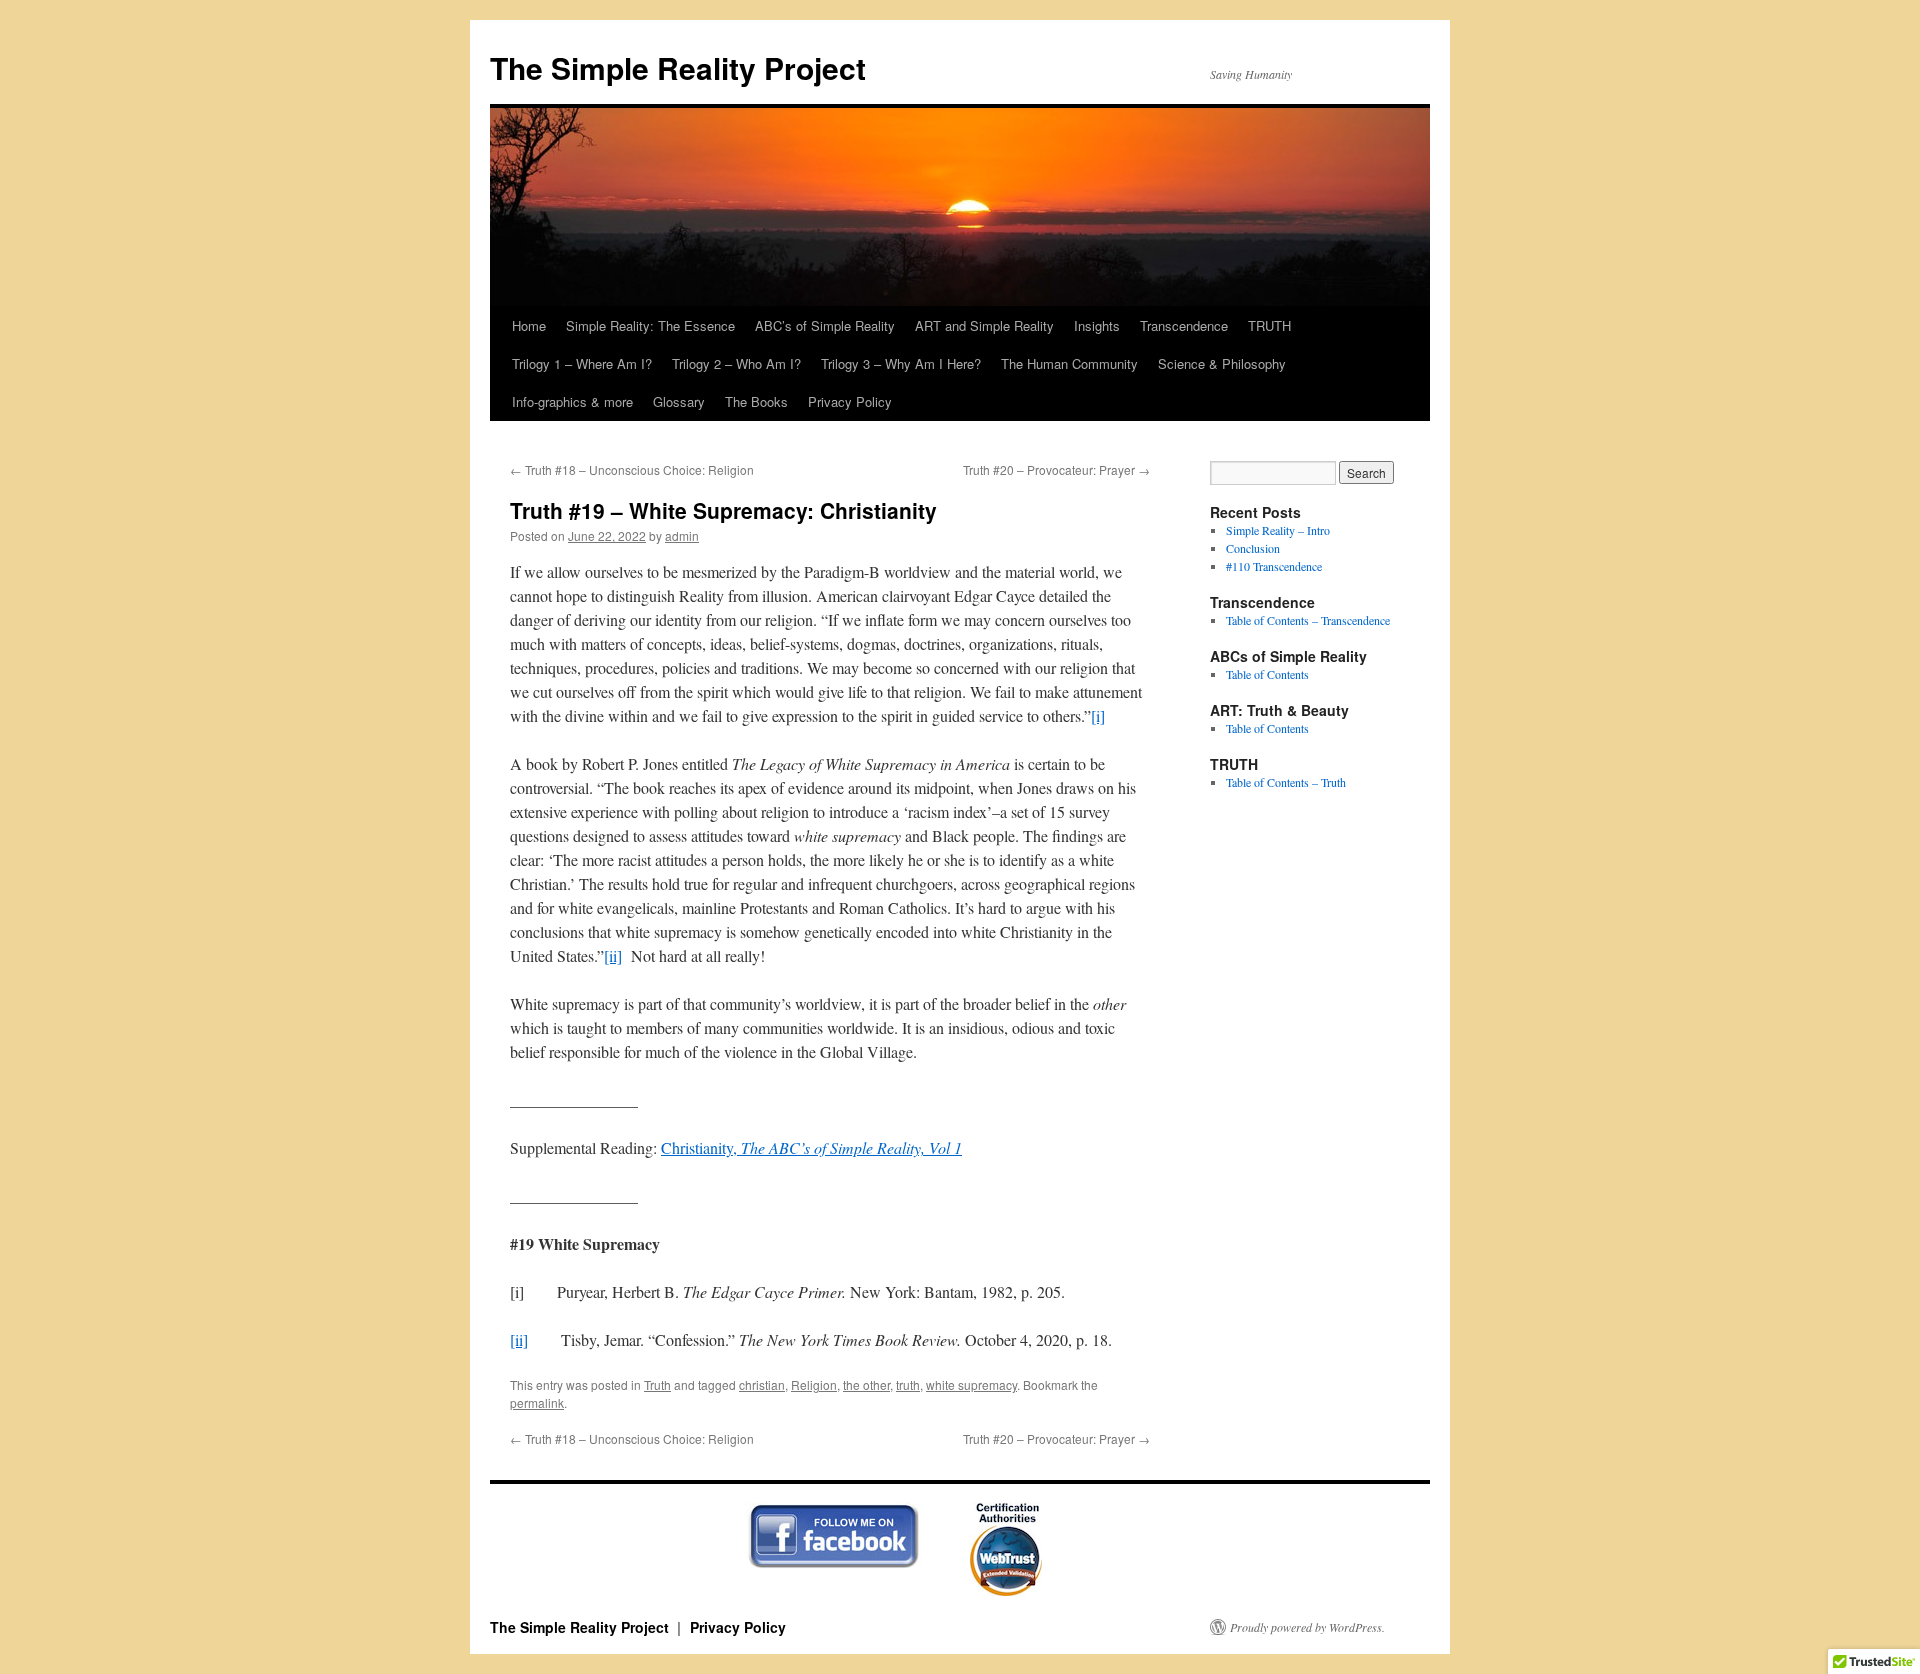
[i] (1098, 715)
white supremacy (971, 1384)
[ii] (613, 955)
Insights (1097, 325)
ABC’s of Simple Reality (825, 325)
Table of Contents (1267, 674)
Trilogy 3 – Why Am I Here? (901, 363)
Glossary (679, 401)
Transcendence (1184, 325)
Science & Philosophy (1222, 363)
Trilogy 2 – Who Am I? (736, 363)
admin (682, 535)
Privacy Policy (850, 401)
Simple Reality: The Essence (650, 325)
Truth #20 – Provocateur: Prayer (1056, 469)
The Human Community (1069, 363)
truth (908, 1384)
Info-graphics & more (572, 401)
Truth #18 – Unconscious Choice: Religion (632, 469)
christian (762, 1384)
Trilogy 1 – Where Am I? (582, 363)
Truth (657, 1384)
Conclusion (1253, 548)
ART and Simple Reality (984, 325)
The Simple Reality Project (678, 67)
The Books (756, 401)
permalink (537, 1402)
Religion (814, 1384)
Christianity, (811, 1147)
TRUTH (1269, 325)
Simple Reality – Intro (1278, 530)
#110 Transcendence (1274, 566)
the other (866, 1384)
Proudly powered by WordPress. (1307, 1627)
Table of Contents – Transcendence (1308, 620)
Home (529, 325)
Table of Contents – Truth (1286, 782)
